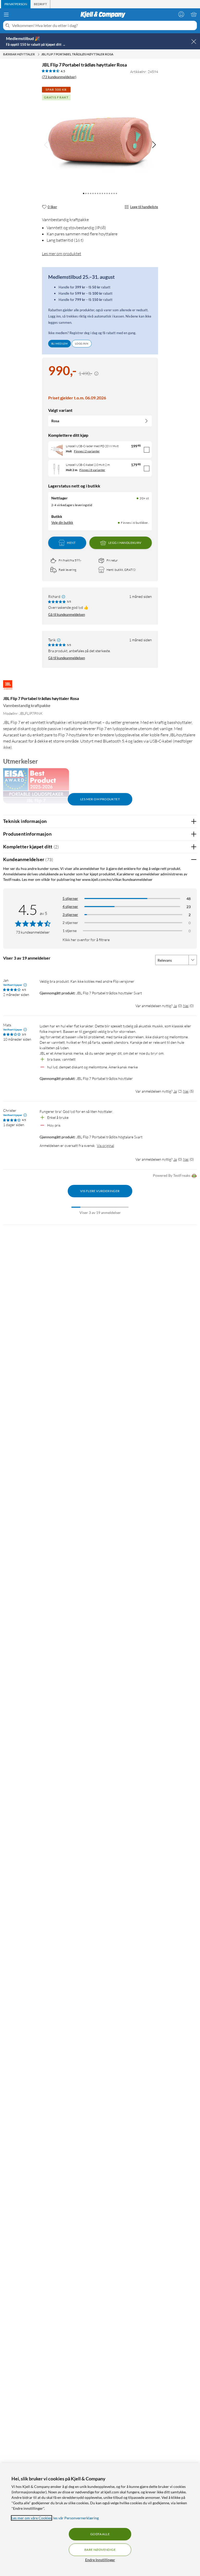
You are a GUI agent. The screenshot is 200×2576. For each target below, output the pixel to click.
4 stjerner (70, 906)
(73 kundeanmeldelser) (59, 77)
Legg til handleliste (144, 207)
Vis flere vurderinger (100, 1191)
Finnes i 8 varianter (92, 470)
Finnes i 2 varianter (87, 451)
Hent (71, 543)
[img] (154, 145)
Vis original (105, 1145)
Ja (175, 1006)
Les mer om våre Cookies (32, 2518)
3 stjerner (70, 914)
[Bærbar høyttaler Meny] (39, 54)
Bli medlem (60, 344)
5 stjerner (70, 898)
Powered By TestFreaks (172, 1175)
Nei (186, 1006)
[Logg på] (181, 14)
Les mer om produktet (62, 254)
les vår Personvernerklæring (76, 2518)
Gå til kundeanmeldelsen (67, 615)
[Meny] (6, 15)
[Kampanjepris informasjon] (96, 374)
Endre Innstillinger (100, 2560)
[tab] (16, 4)
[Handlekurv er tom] (194, 14)
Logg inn (82, 344)
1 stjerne (70, 931)
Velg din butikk (62, 523)
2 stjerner (70, 923)
